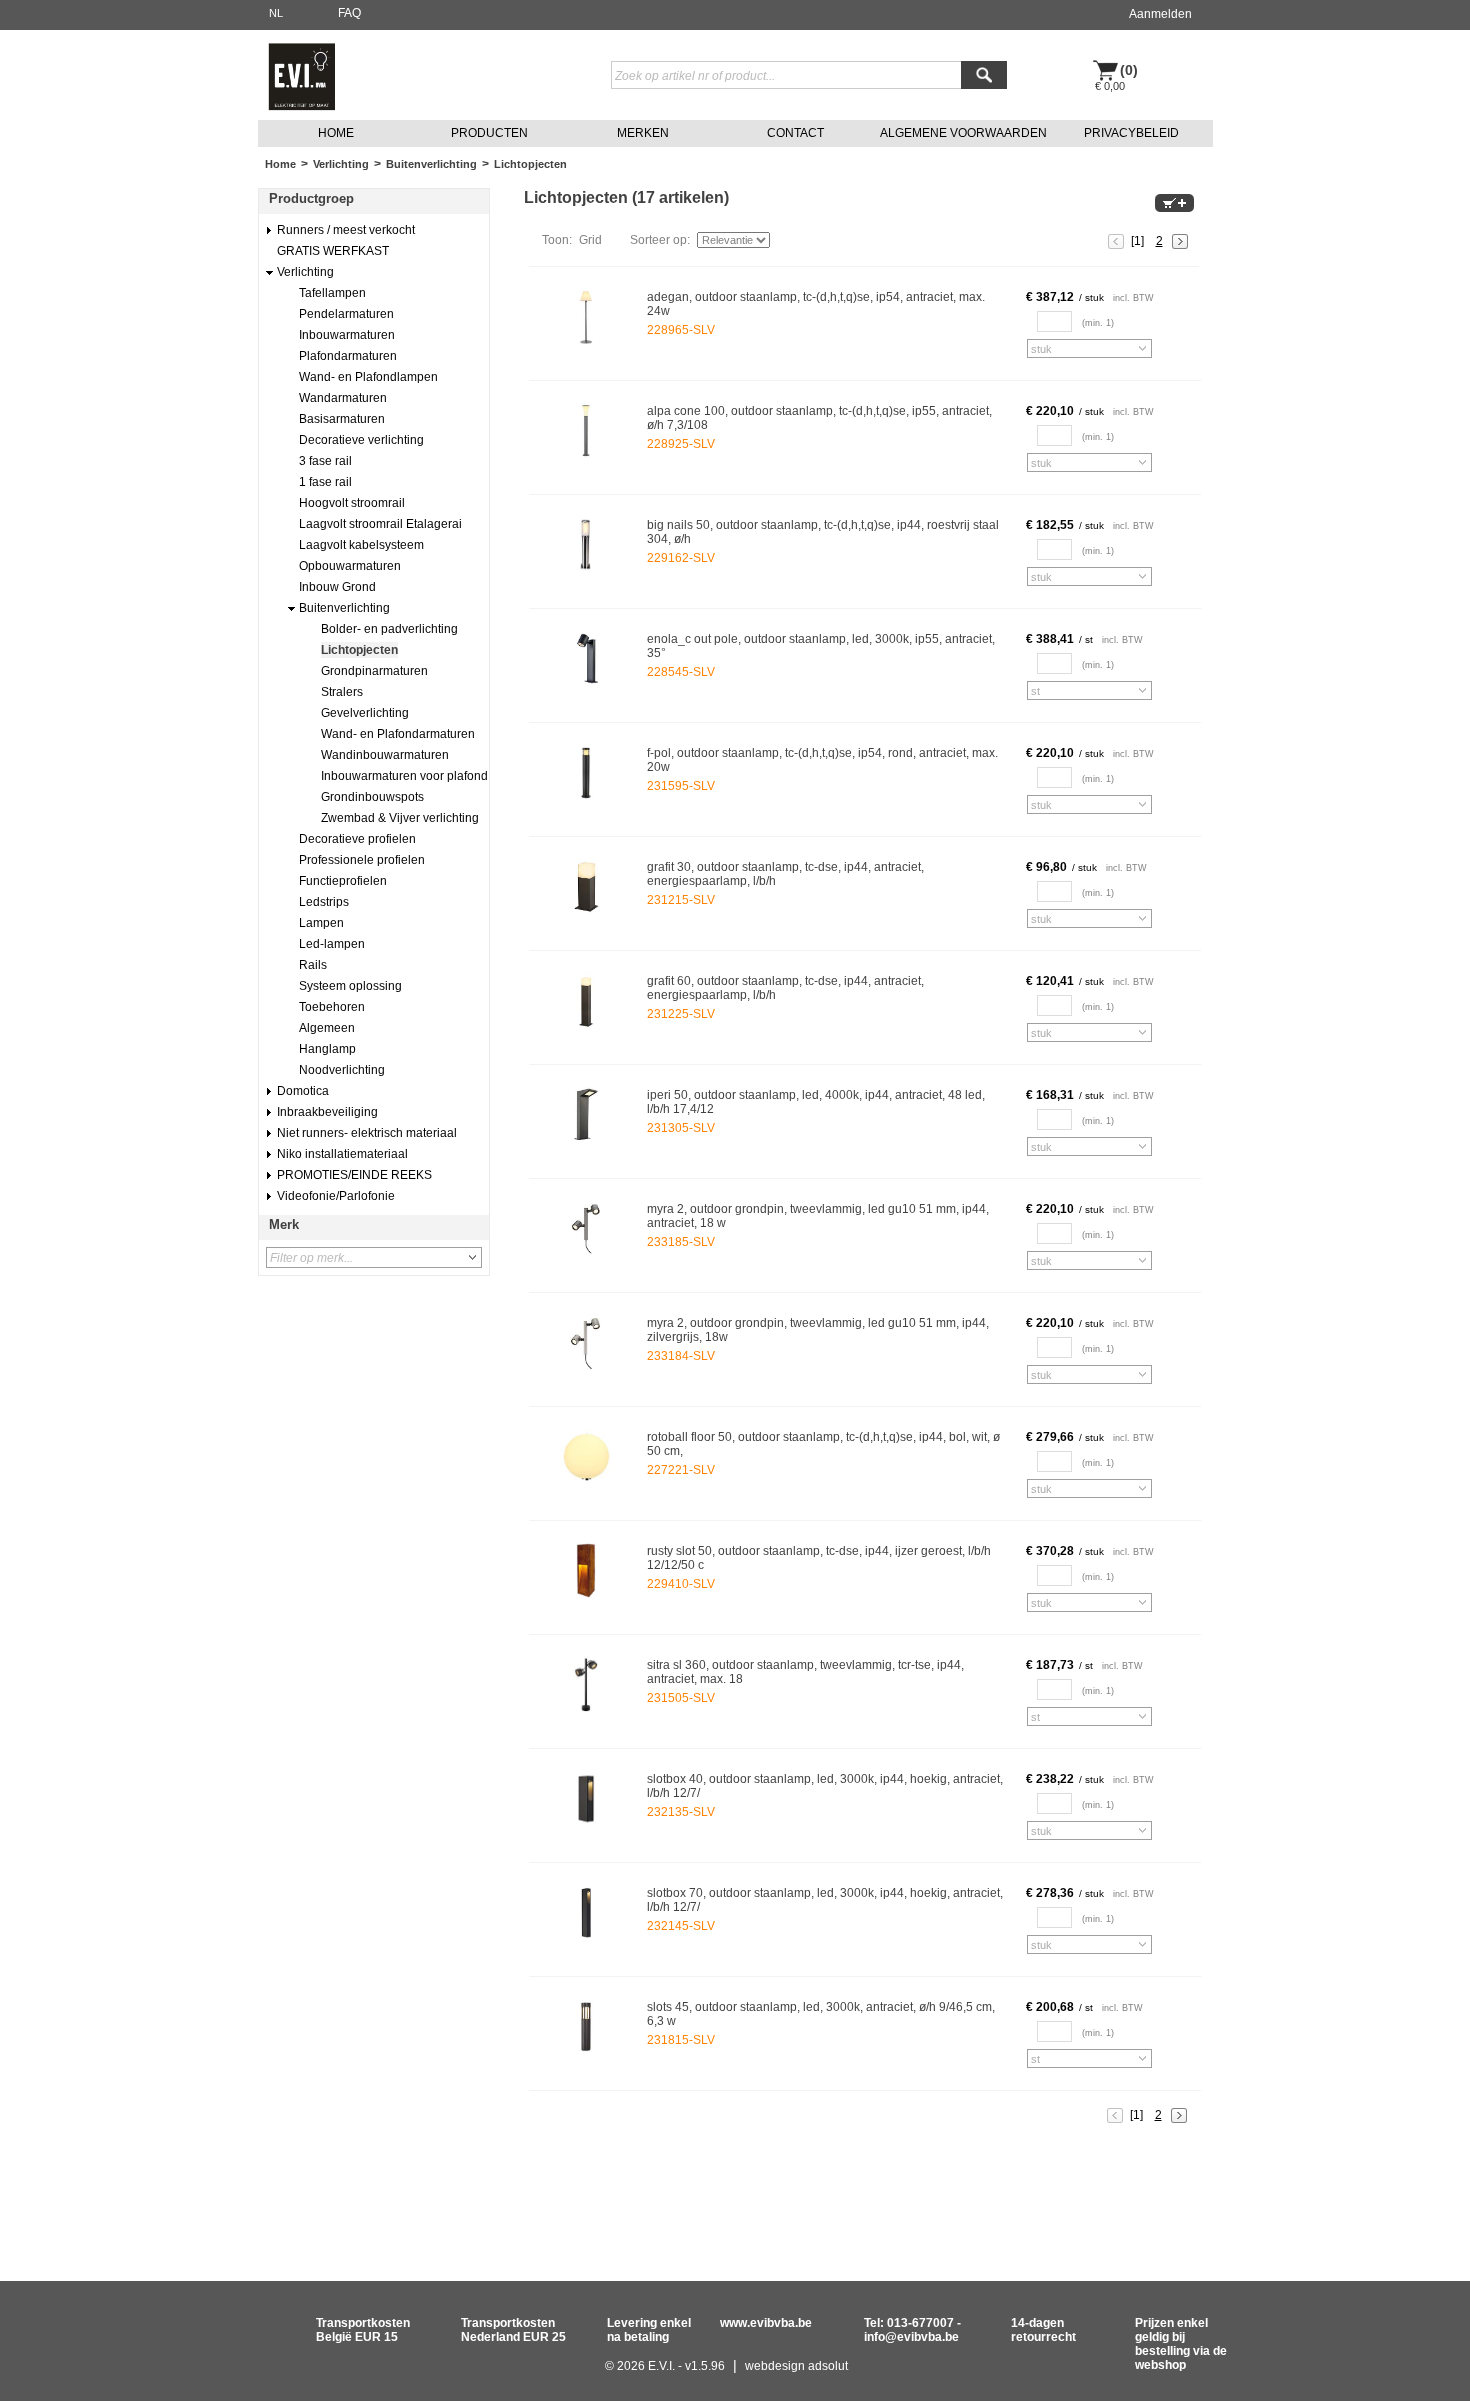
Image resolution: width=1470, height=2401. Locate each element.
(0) (1129, 70)
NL (276, 13)
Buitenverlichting (431, 164)
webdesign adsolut (796, 2366)
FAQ (349, 13)
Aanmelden (1160, 14)
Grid (590, 240)
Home (280, 164)
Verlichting (341, 164)
